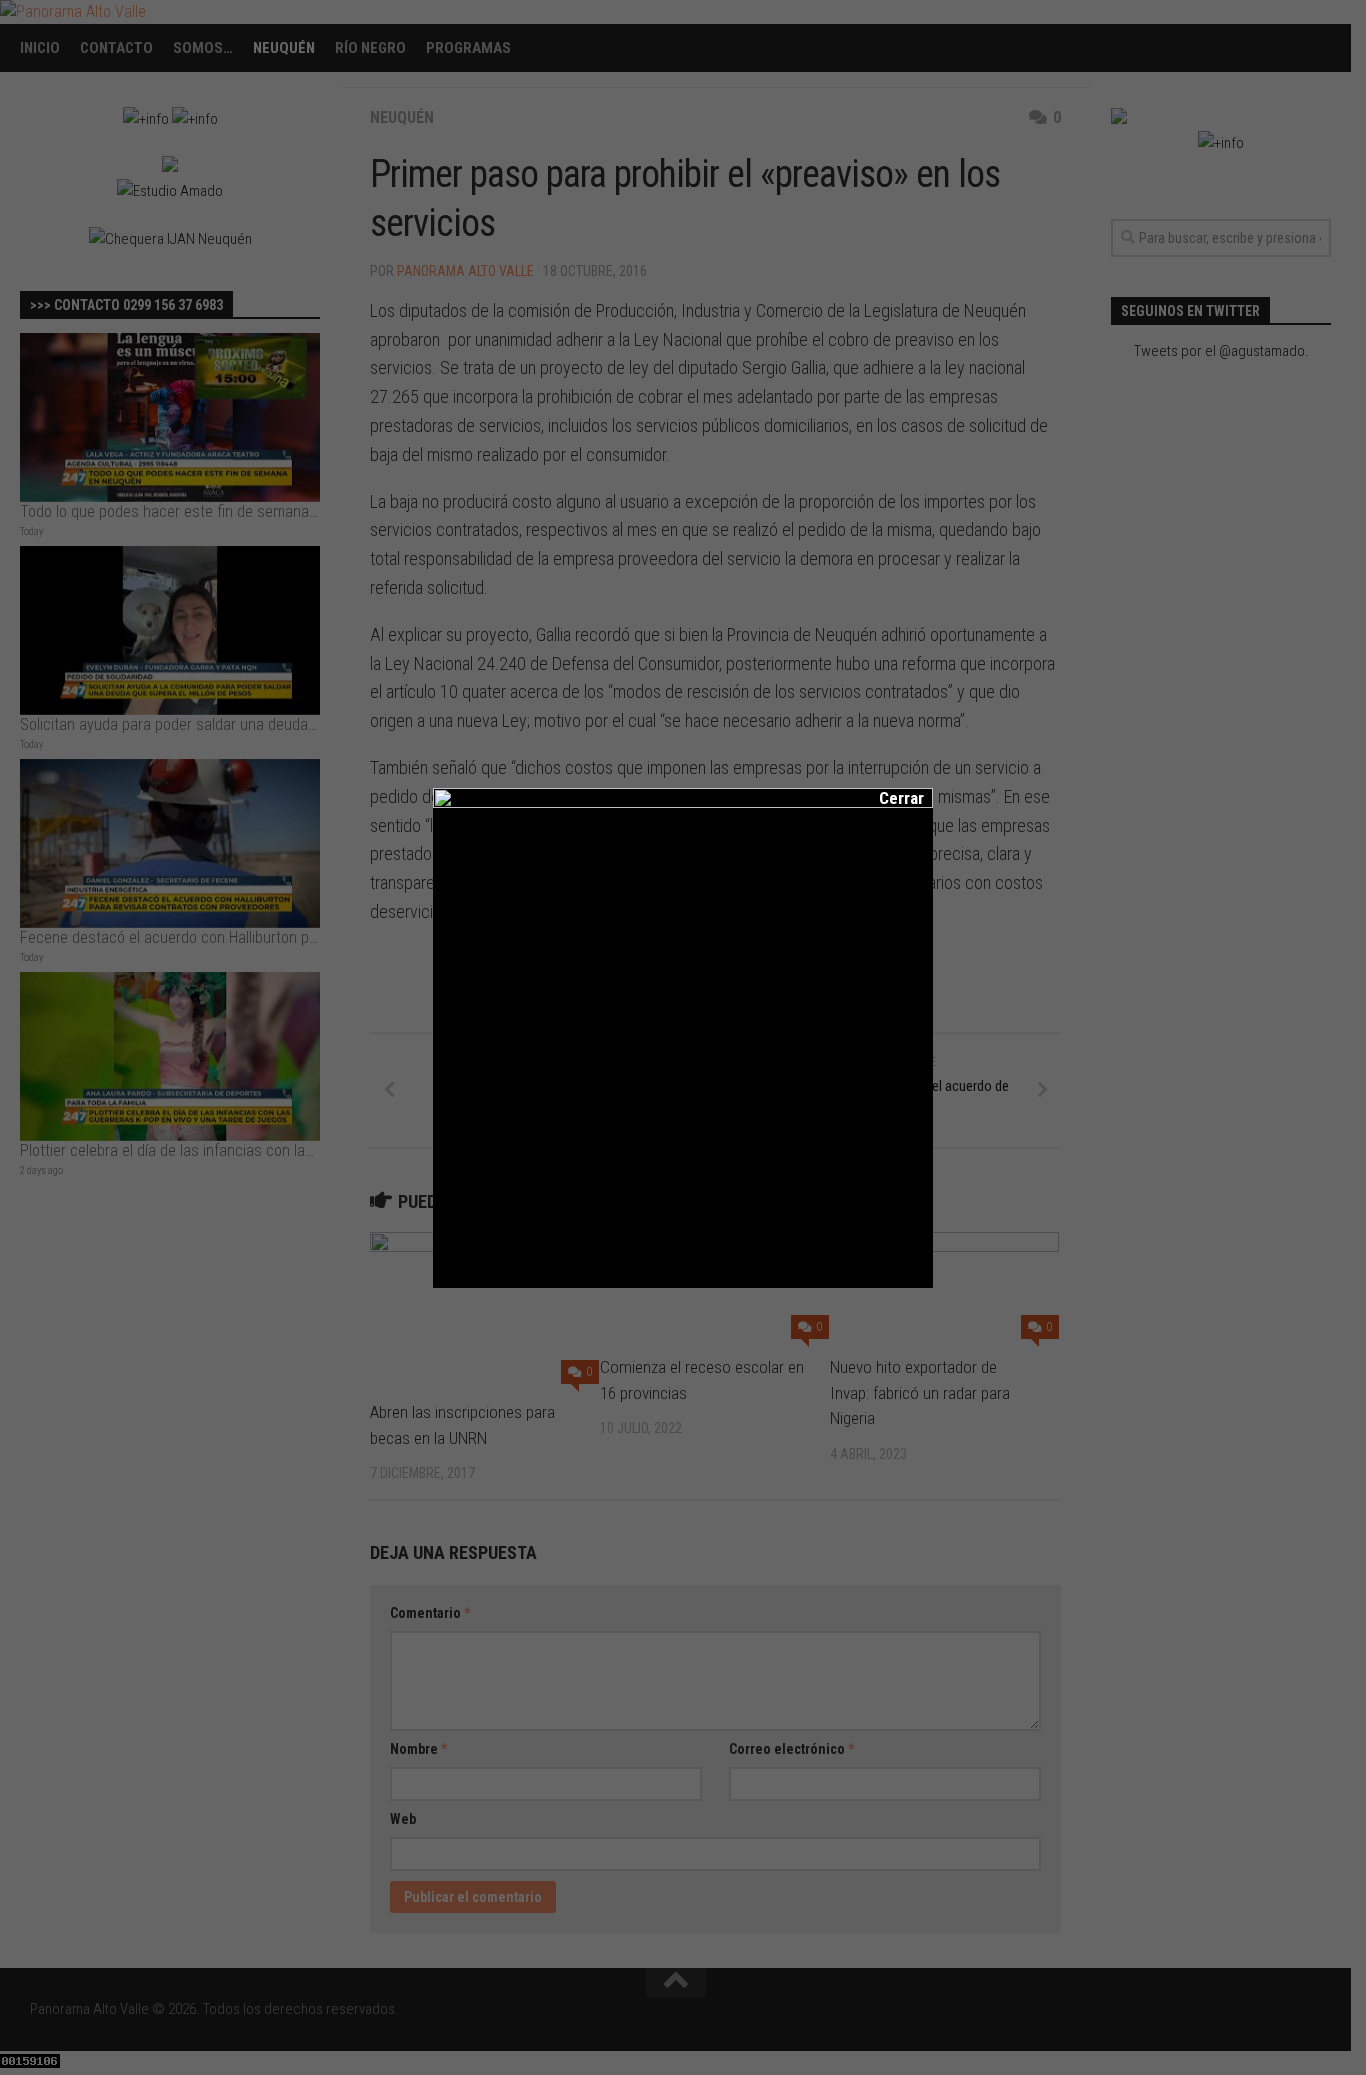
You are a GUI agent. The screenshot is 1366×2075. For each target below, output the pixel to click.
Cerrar (888, 798)
